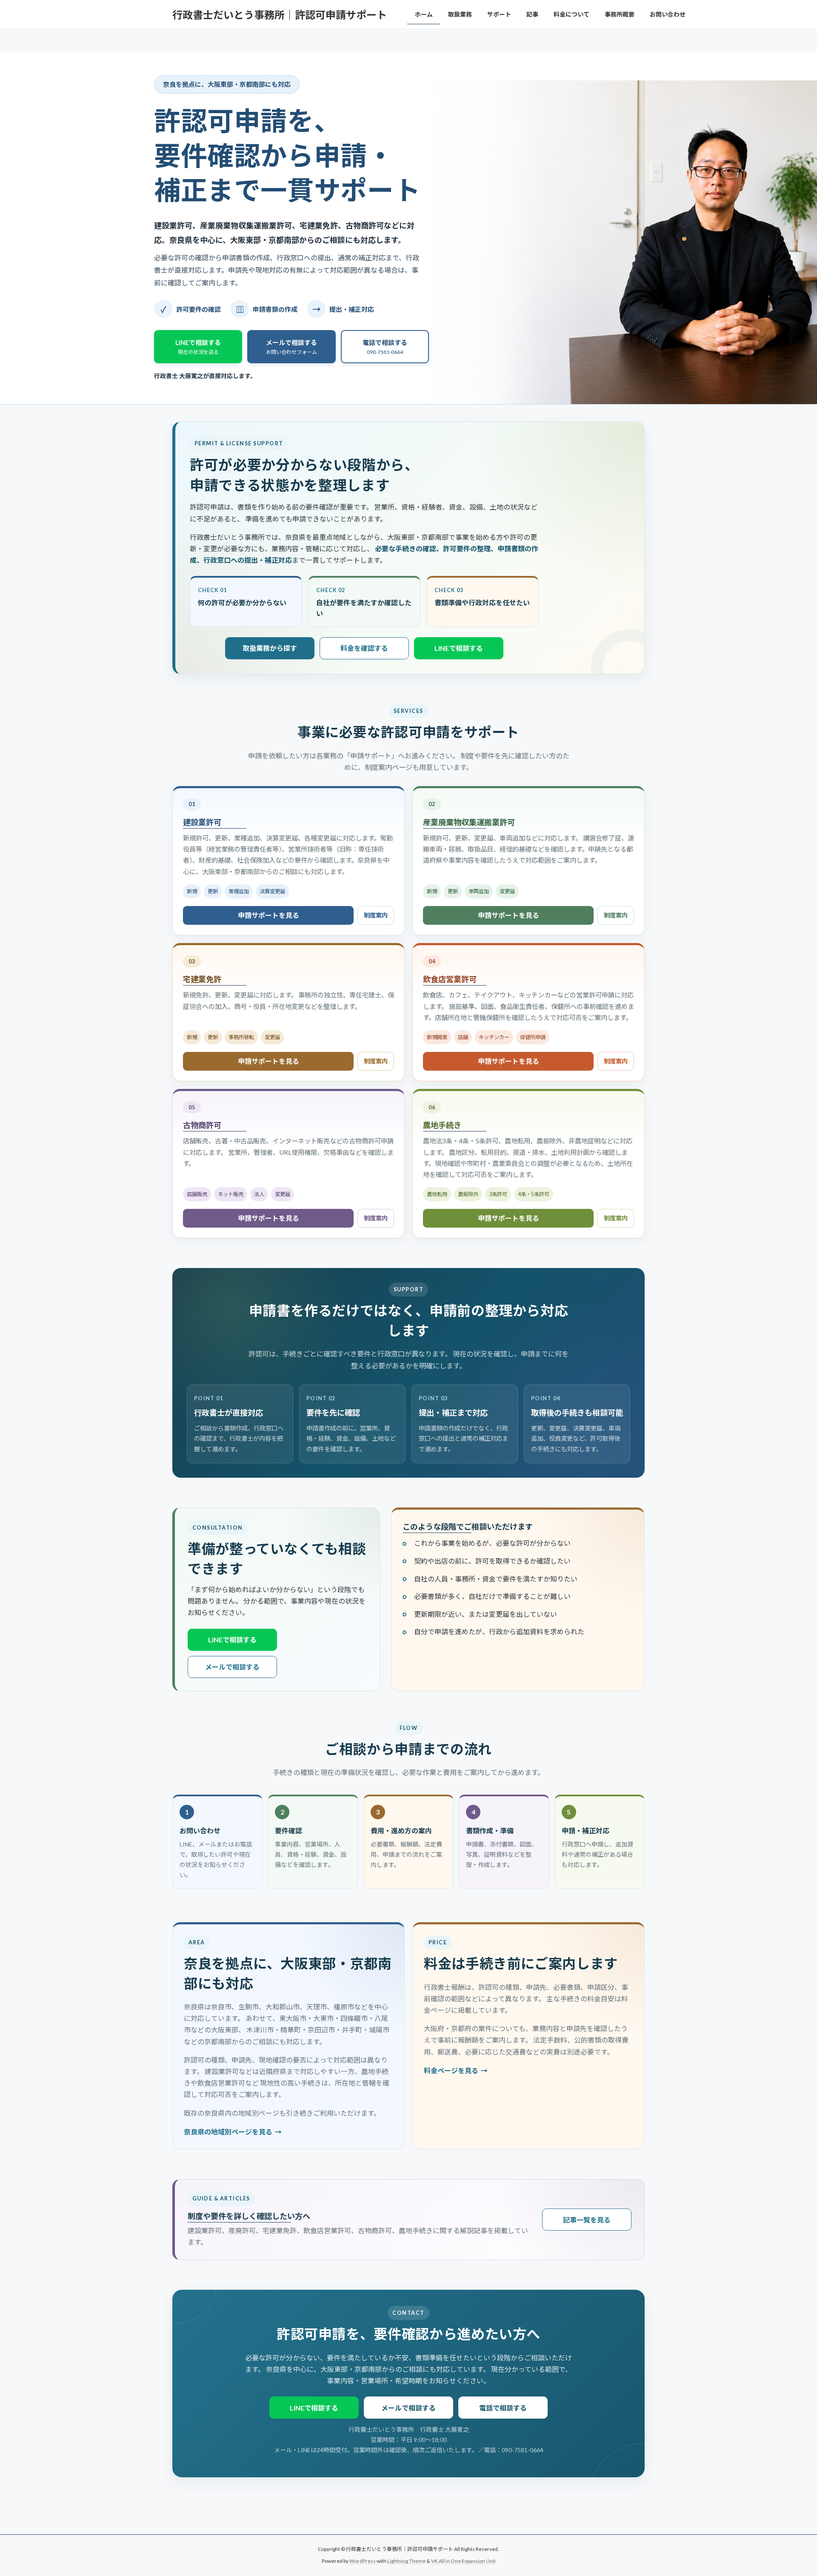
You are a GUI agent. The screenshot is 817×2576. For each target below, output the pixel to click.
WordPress (363, 2561)
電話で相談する (503, 2408)
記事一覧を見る (587, 2220)
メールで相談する (232, 1667)
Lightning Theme (406, 2561)
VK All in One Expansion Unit (463, 2561)
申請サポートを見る (269, 915)
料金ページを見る (451, 2070)
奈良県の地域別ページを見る (228, 2132)
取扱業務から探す (270, 648)
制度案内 (376, 915)
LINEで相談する (459, 648)
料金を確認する (364, 648)
